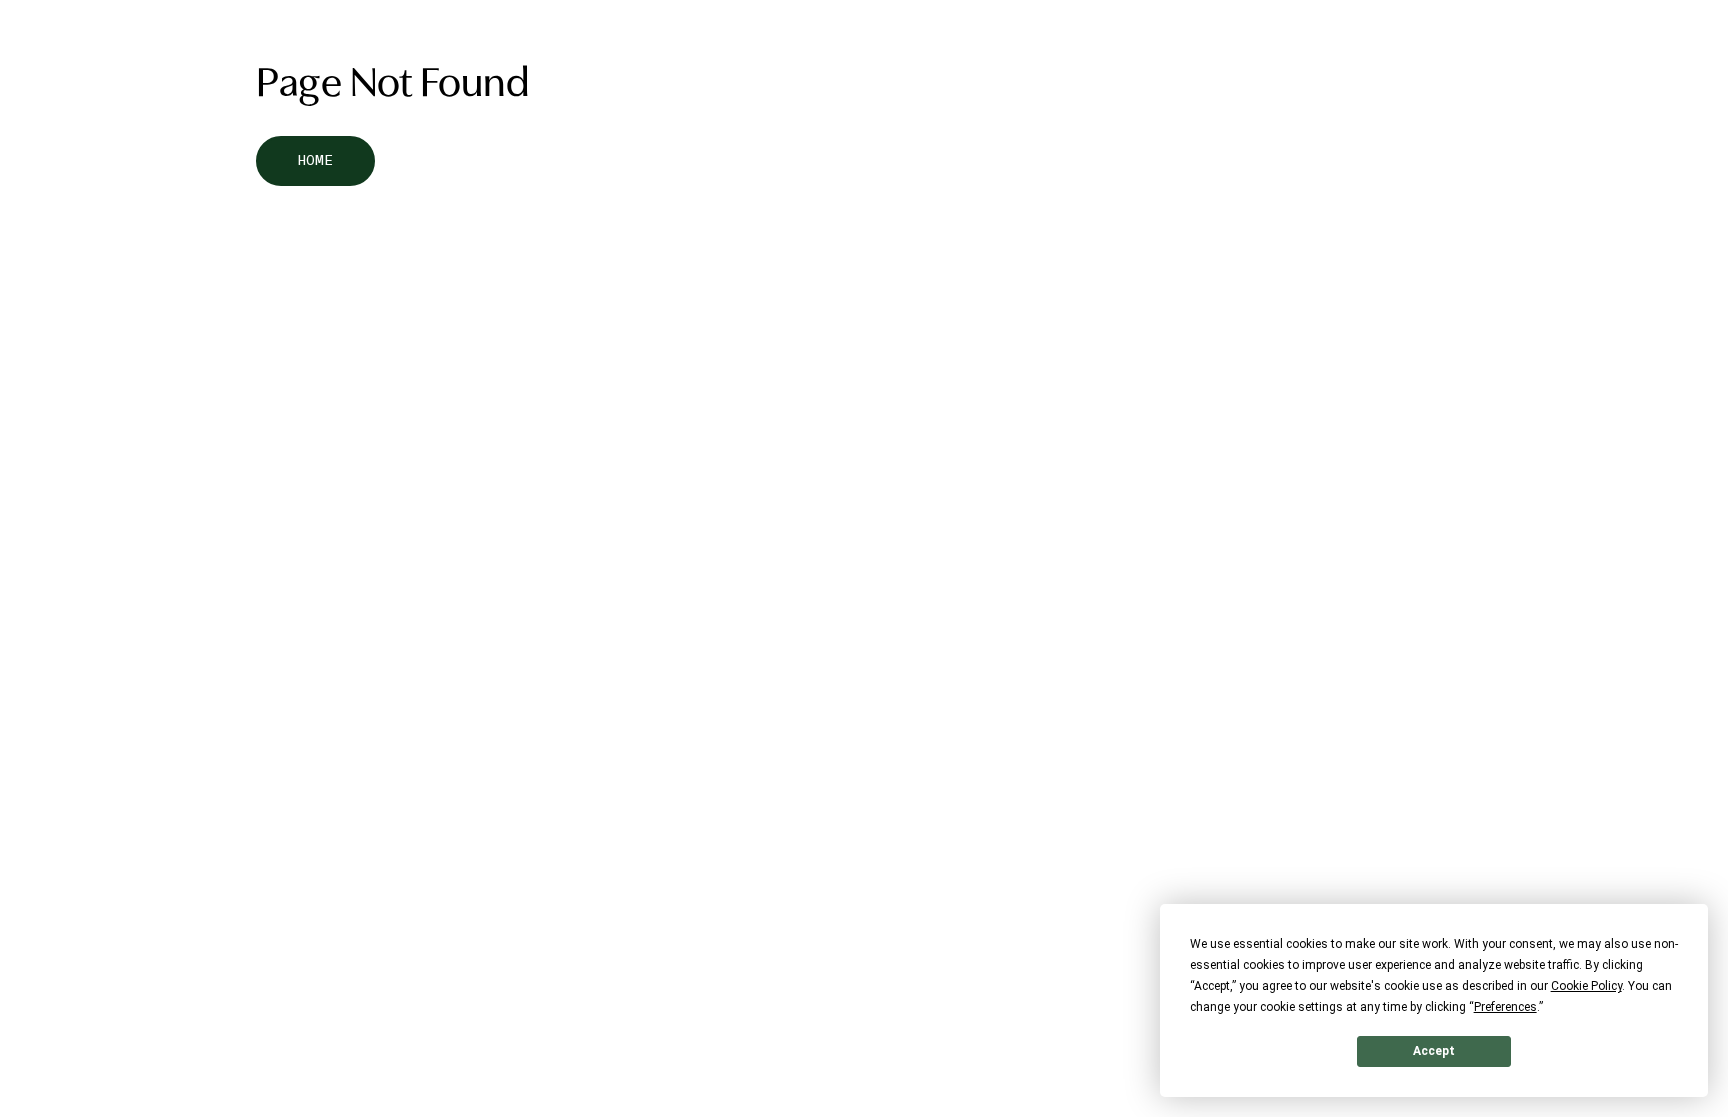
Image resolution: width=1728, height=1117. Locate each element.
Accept (1434, 1051)
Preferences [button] (1505, 1007)
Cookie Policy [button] (1586, 986)
